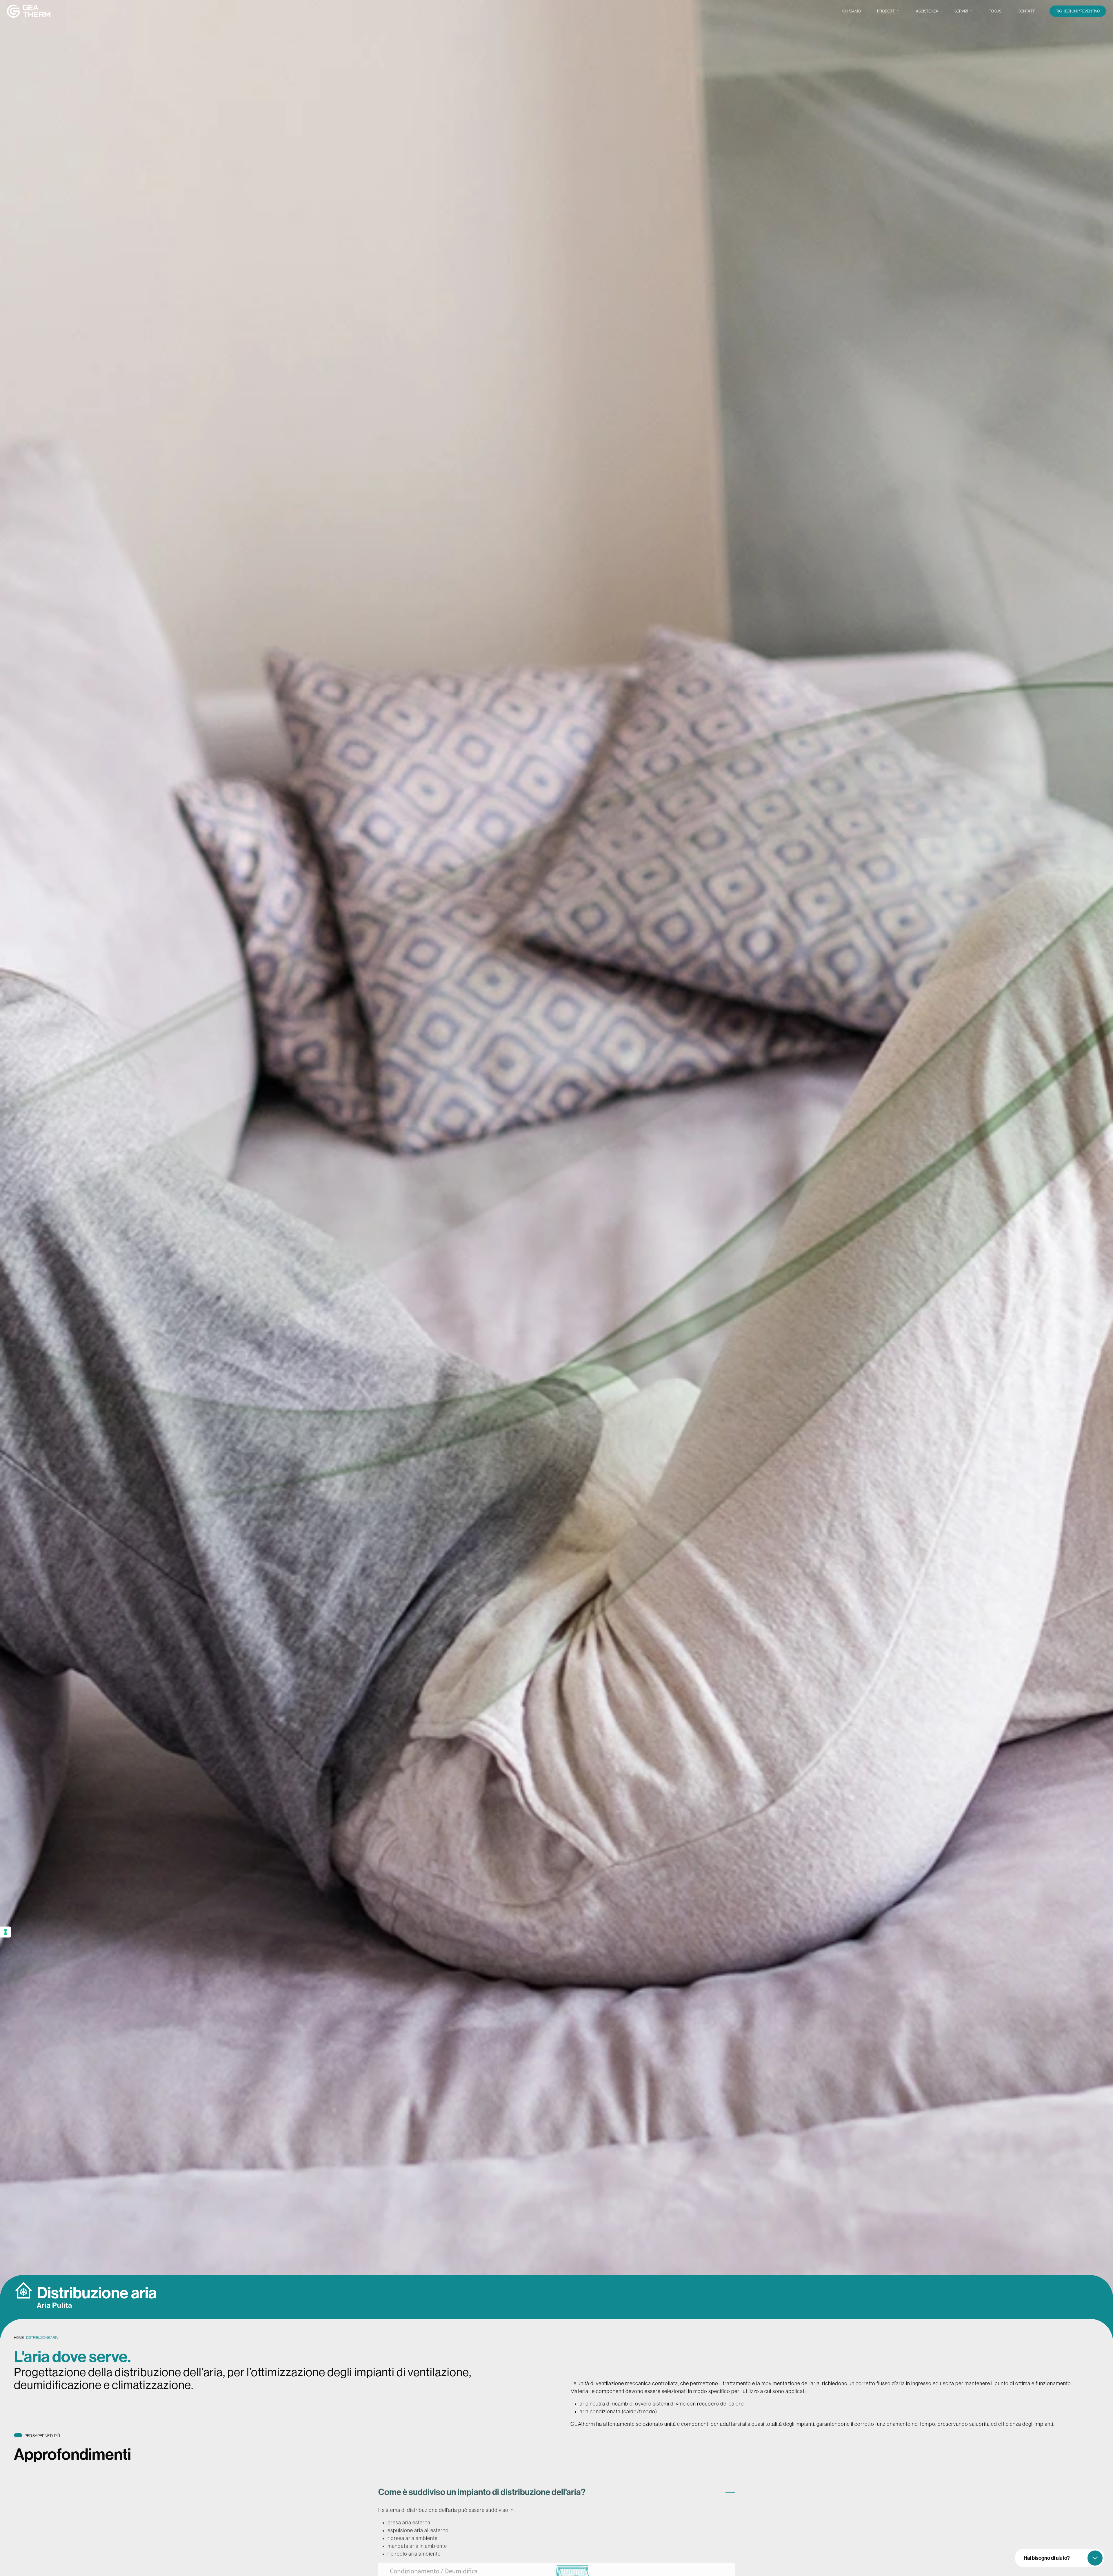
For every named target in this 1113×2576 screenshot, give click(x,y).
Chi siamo (852, 11)
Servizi (961, 11)
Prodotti (886, 11)
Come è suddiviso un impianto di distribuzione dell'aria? (482, 2486)
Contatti (1027, 11)
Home (19, 2338)
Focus (995, 11)
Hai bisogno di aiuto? (1047, 2558)
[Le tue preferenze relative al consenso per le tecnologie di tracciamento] (6, 1932)
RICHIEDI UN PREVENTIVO (1078, 11)
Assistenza (927, 11)
